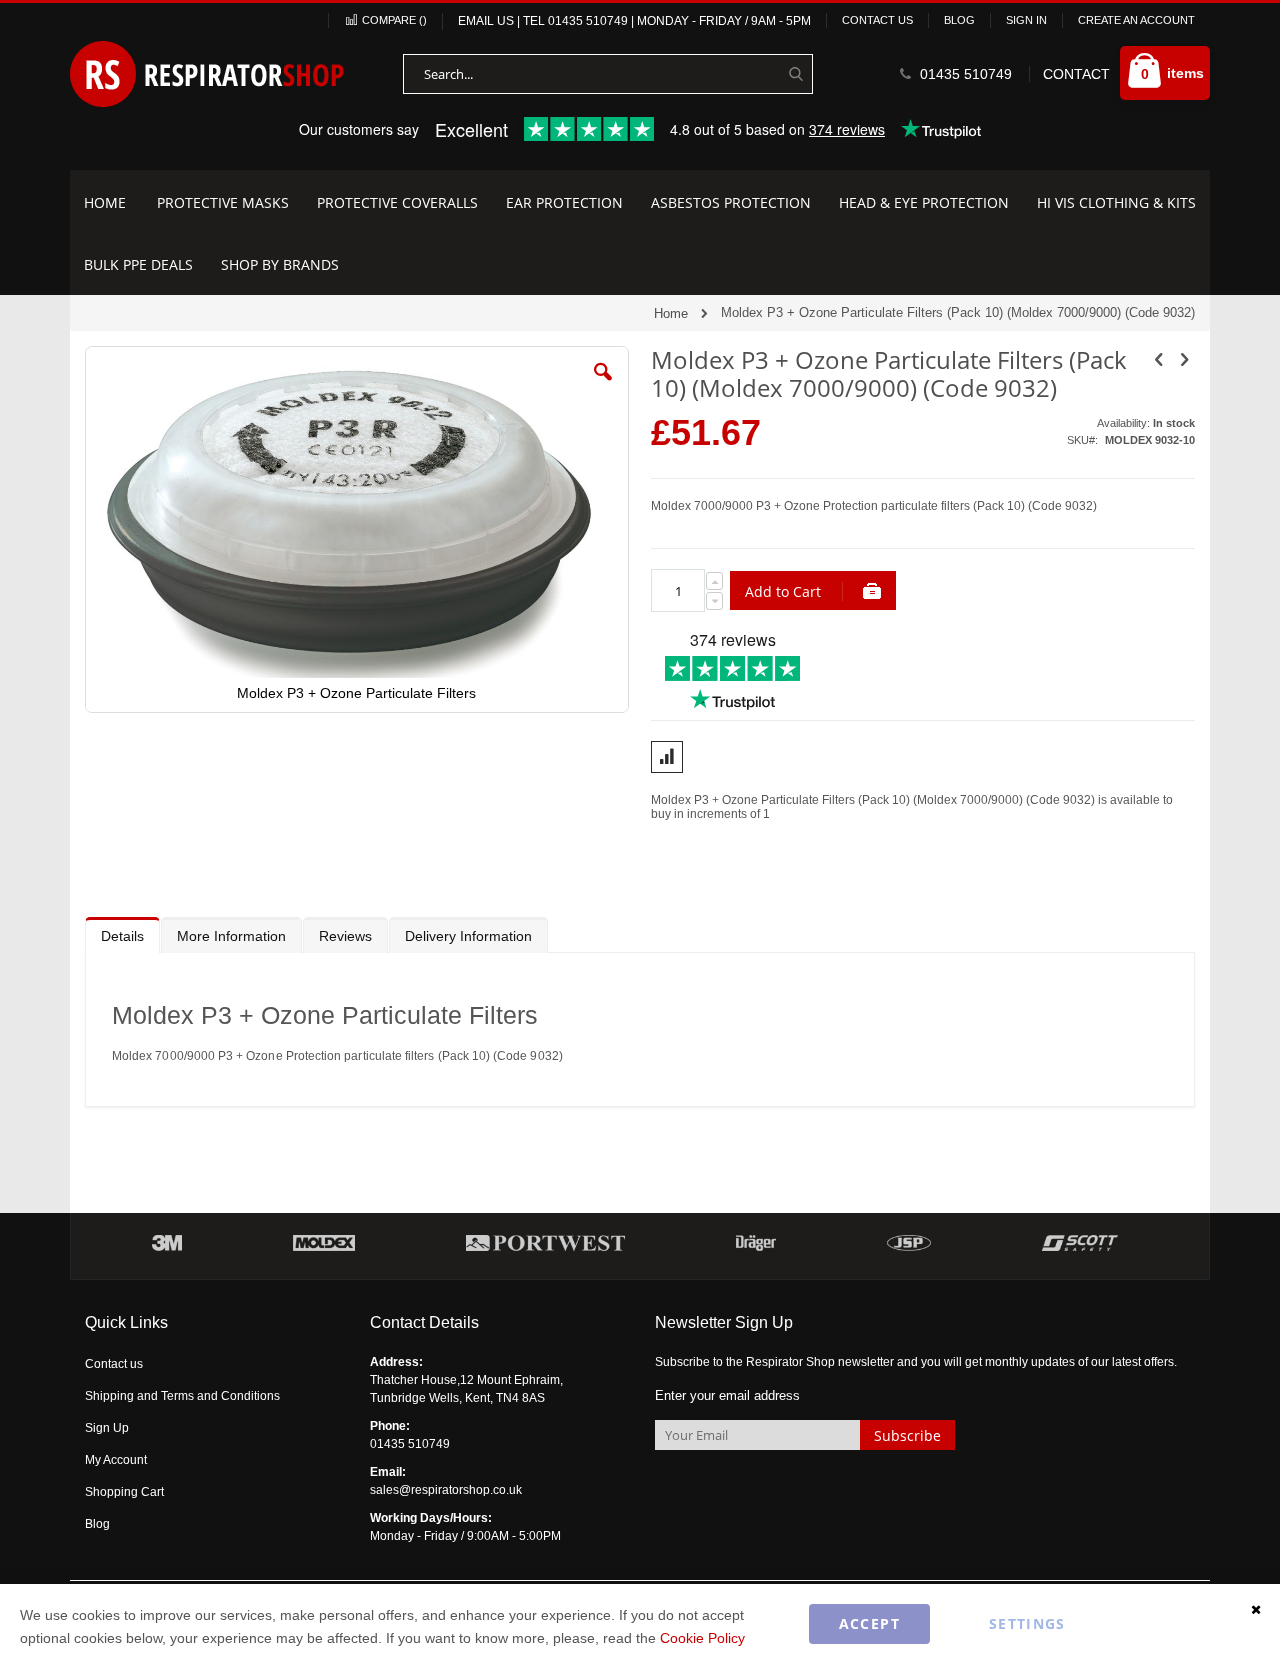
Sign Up (107, 1428)
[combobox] (608, 74)
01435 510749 (588, 21)
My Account (116, 1460)
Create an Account (1136, 20)
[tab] (122, 935)
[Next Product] (1184, 360)
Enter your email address (727, 1395)
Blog (97, 1524)
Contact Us (877, 20)
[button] (603, 387)
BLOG (959, 20)
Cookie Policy (702, 1638)
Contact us (114, 1364)
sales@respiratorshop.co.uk (446, 1490)
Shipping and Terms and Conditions (182, 1396)
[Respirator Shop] (207, 74)
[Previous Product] (1159, 360)
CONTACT (1076, 74)
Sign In (1026, 20)
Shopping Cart (124, 1492)
